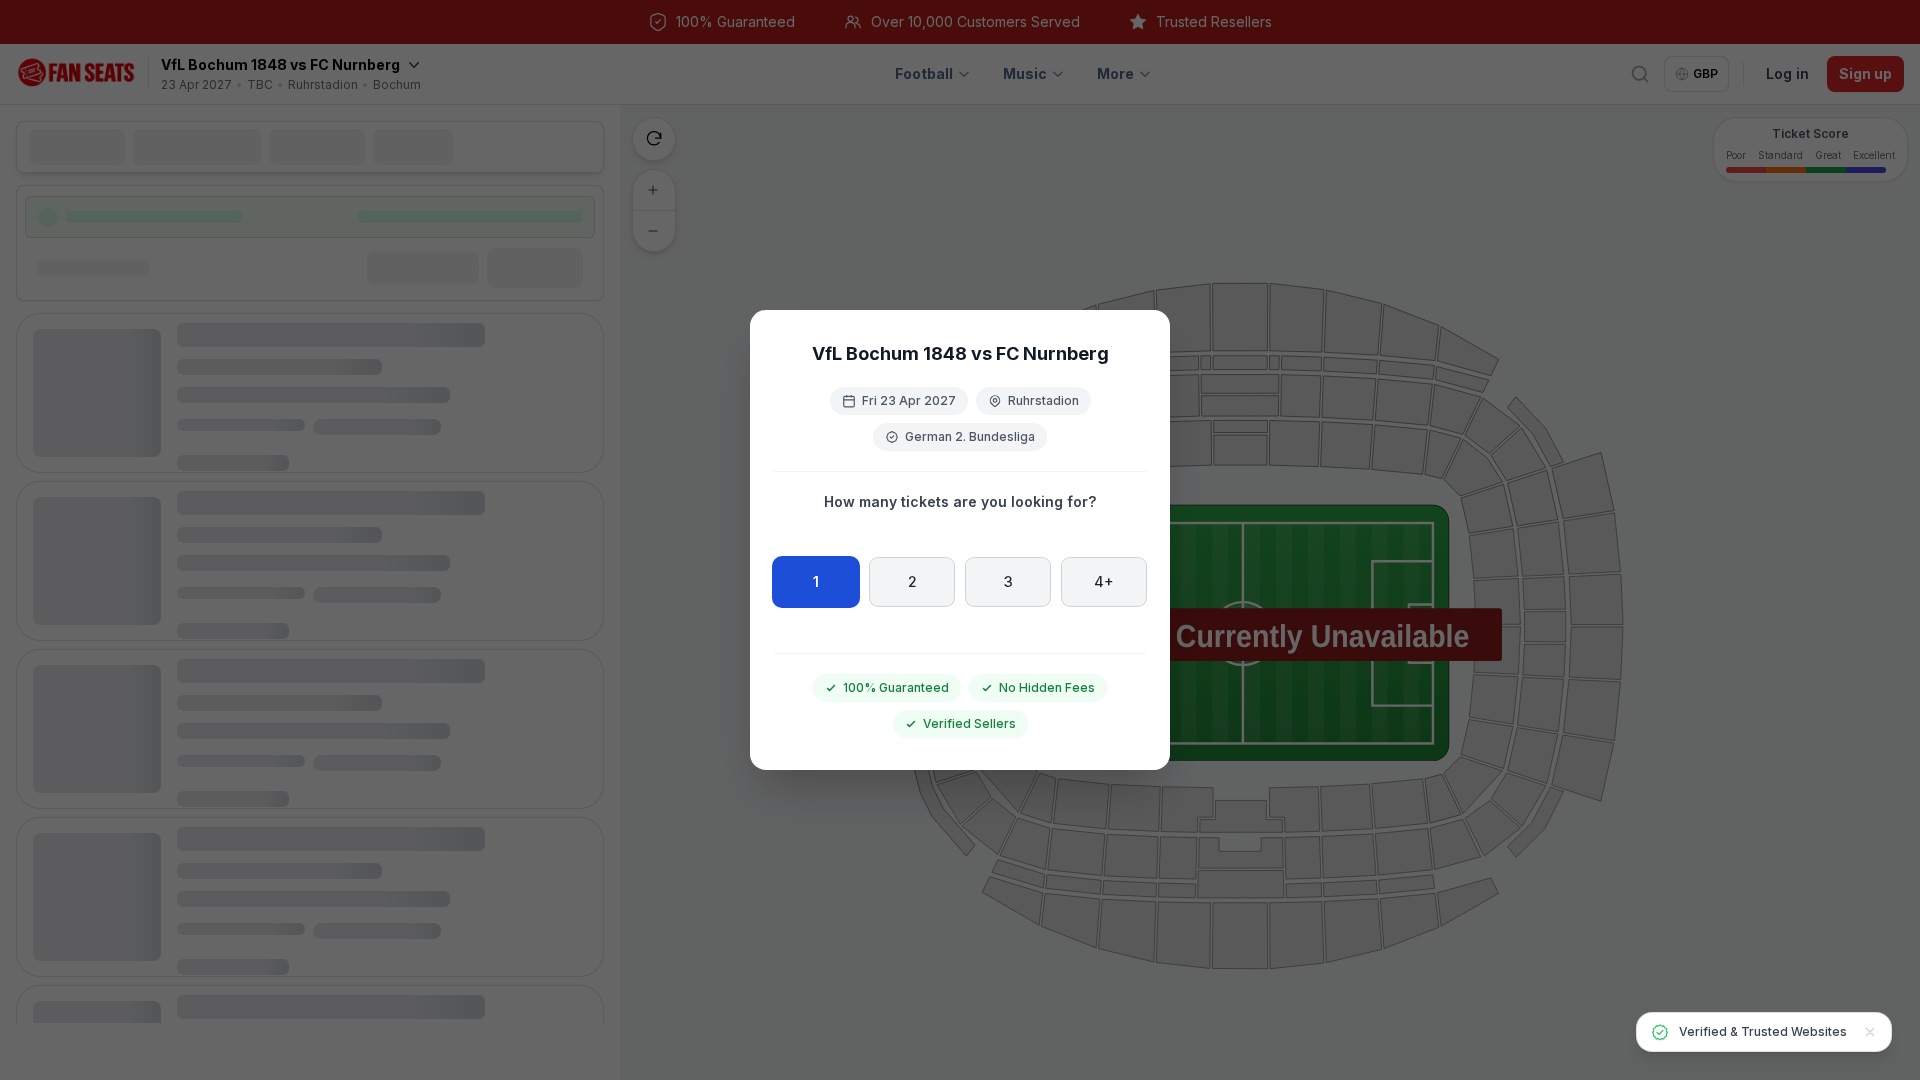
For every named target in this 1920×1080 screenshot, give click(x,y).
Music (1025, 73)
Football (924, 73)
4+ (1104, 581)
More (1115, 73)
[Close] (1870, 1032)
